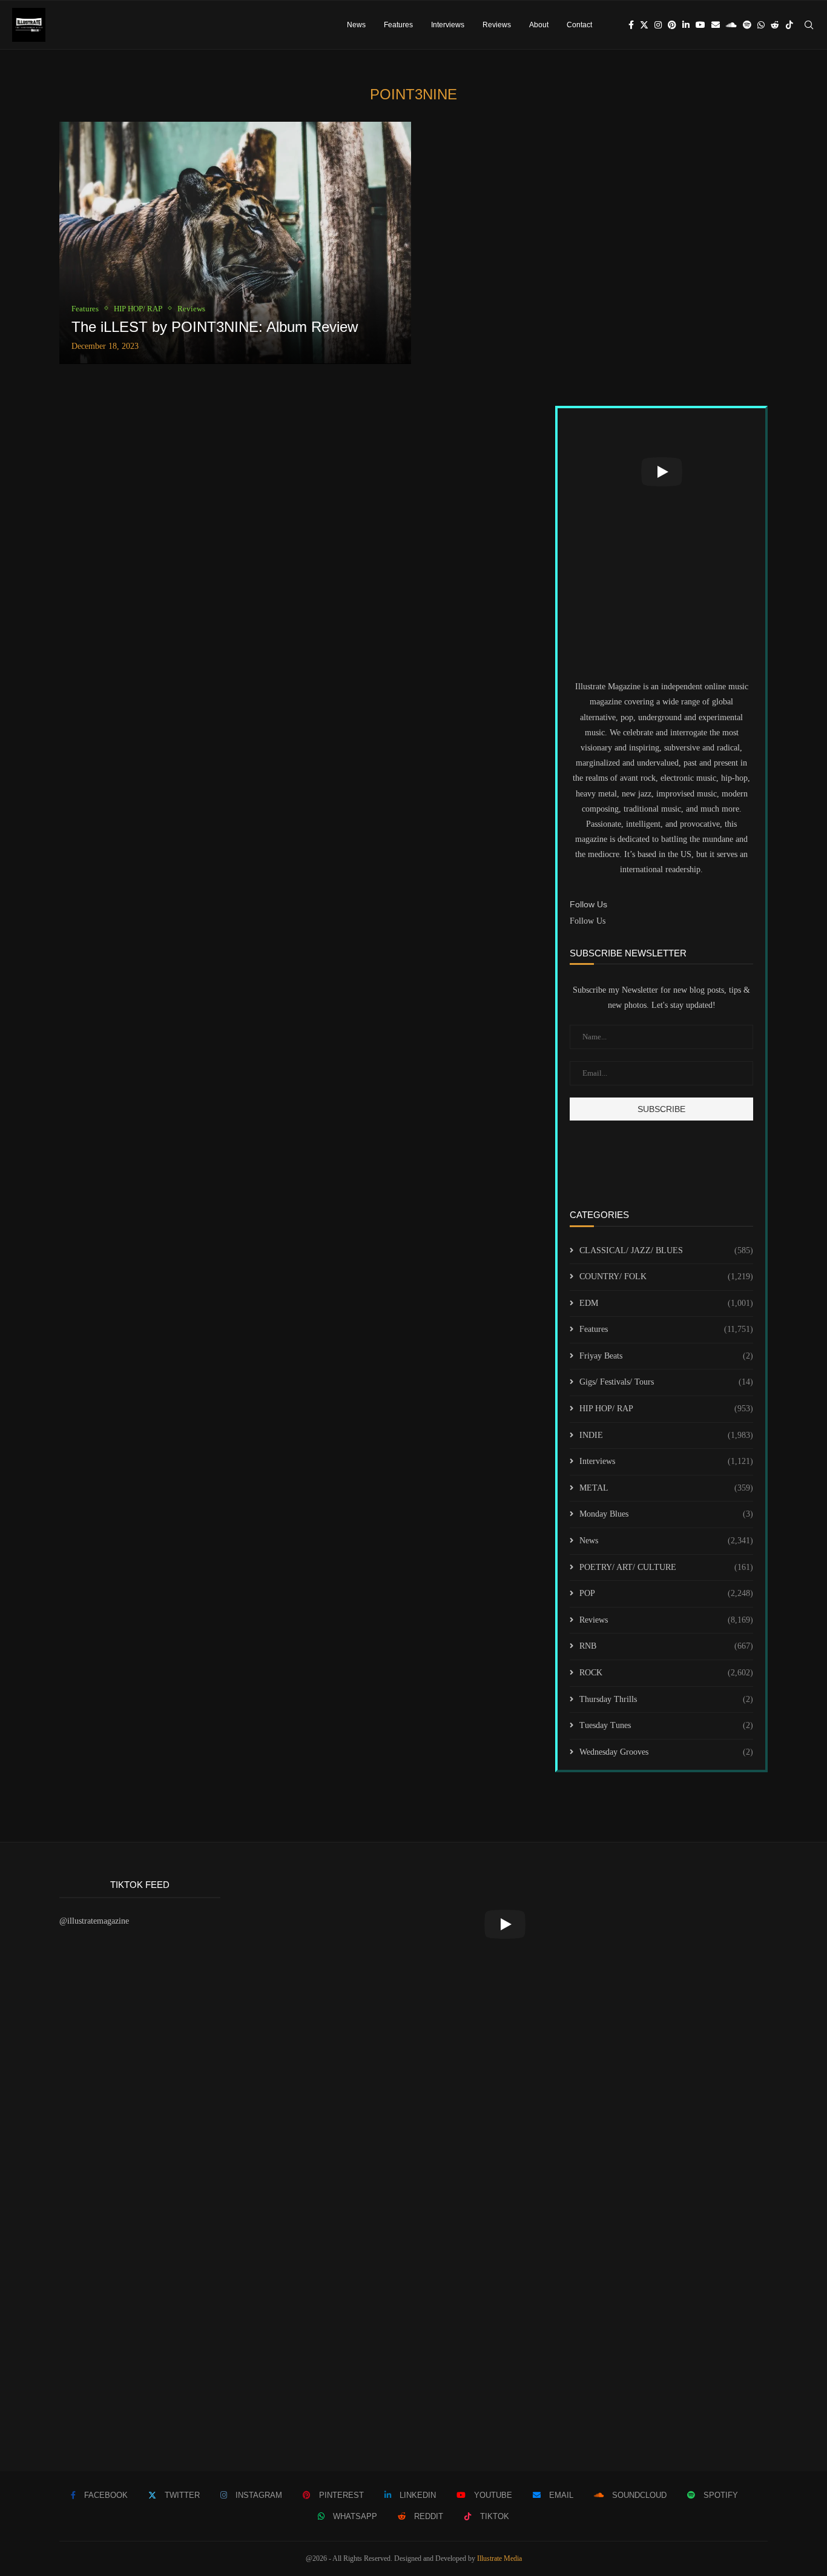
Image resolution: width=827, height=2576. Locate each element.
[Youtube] (700, 25)
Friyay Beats (666, 1356)
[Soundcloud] (731, 25)
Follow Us (588, 921)
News (356, 25)
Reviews (497, 25)
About (539, 25)
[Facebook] (631, 25)
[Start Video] (661, 472)
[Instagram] (658, 25)
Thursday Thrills (666, 1699)
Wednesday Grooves (666, 1752)
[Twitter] (644, 25)
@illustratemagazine (94, 1921)
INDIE (666, 1435)
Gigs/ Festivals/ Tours (666, 1382)
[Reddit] (775, 25)
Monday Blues (666, 1514)
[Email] (716, 25)
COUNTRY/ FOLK (666, 1276)
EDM (666, 1303)
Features (398, 25)
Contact (579, 25)
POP (666, 1593)
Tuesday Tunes (666, 1725)
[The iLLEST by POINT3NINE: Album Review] (235, 243)
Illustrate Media (499, 2558)
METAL (666, 1488)
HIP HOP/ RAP (666, 1409)
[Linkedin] (686, 25)
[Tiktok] (789, 25)
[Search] (809, 25)
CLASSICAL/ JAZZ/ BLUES (666, 1250)
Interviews (448, 25)
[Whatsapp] (761, 25)
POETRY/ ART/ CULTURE (666, 1567)
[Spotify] (747, 25)
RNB (666, 1646)
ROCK (666, 1673)
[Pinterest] (672, 25)
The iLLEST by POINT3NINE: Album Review (215, 327)
